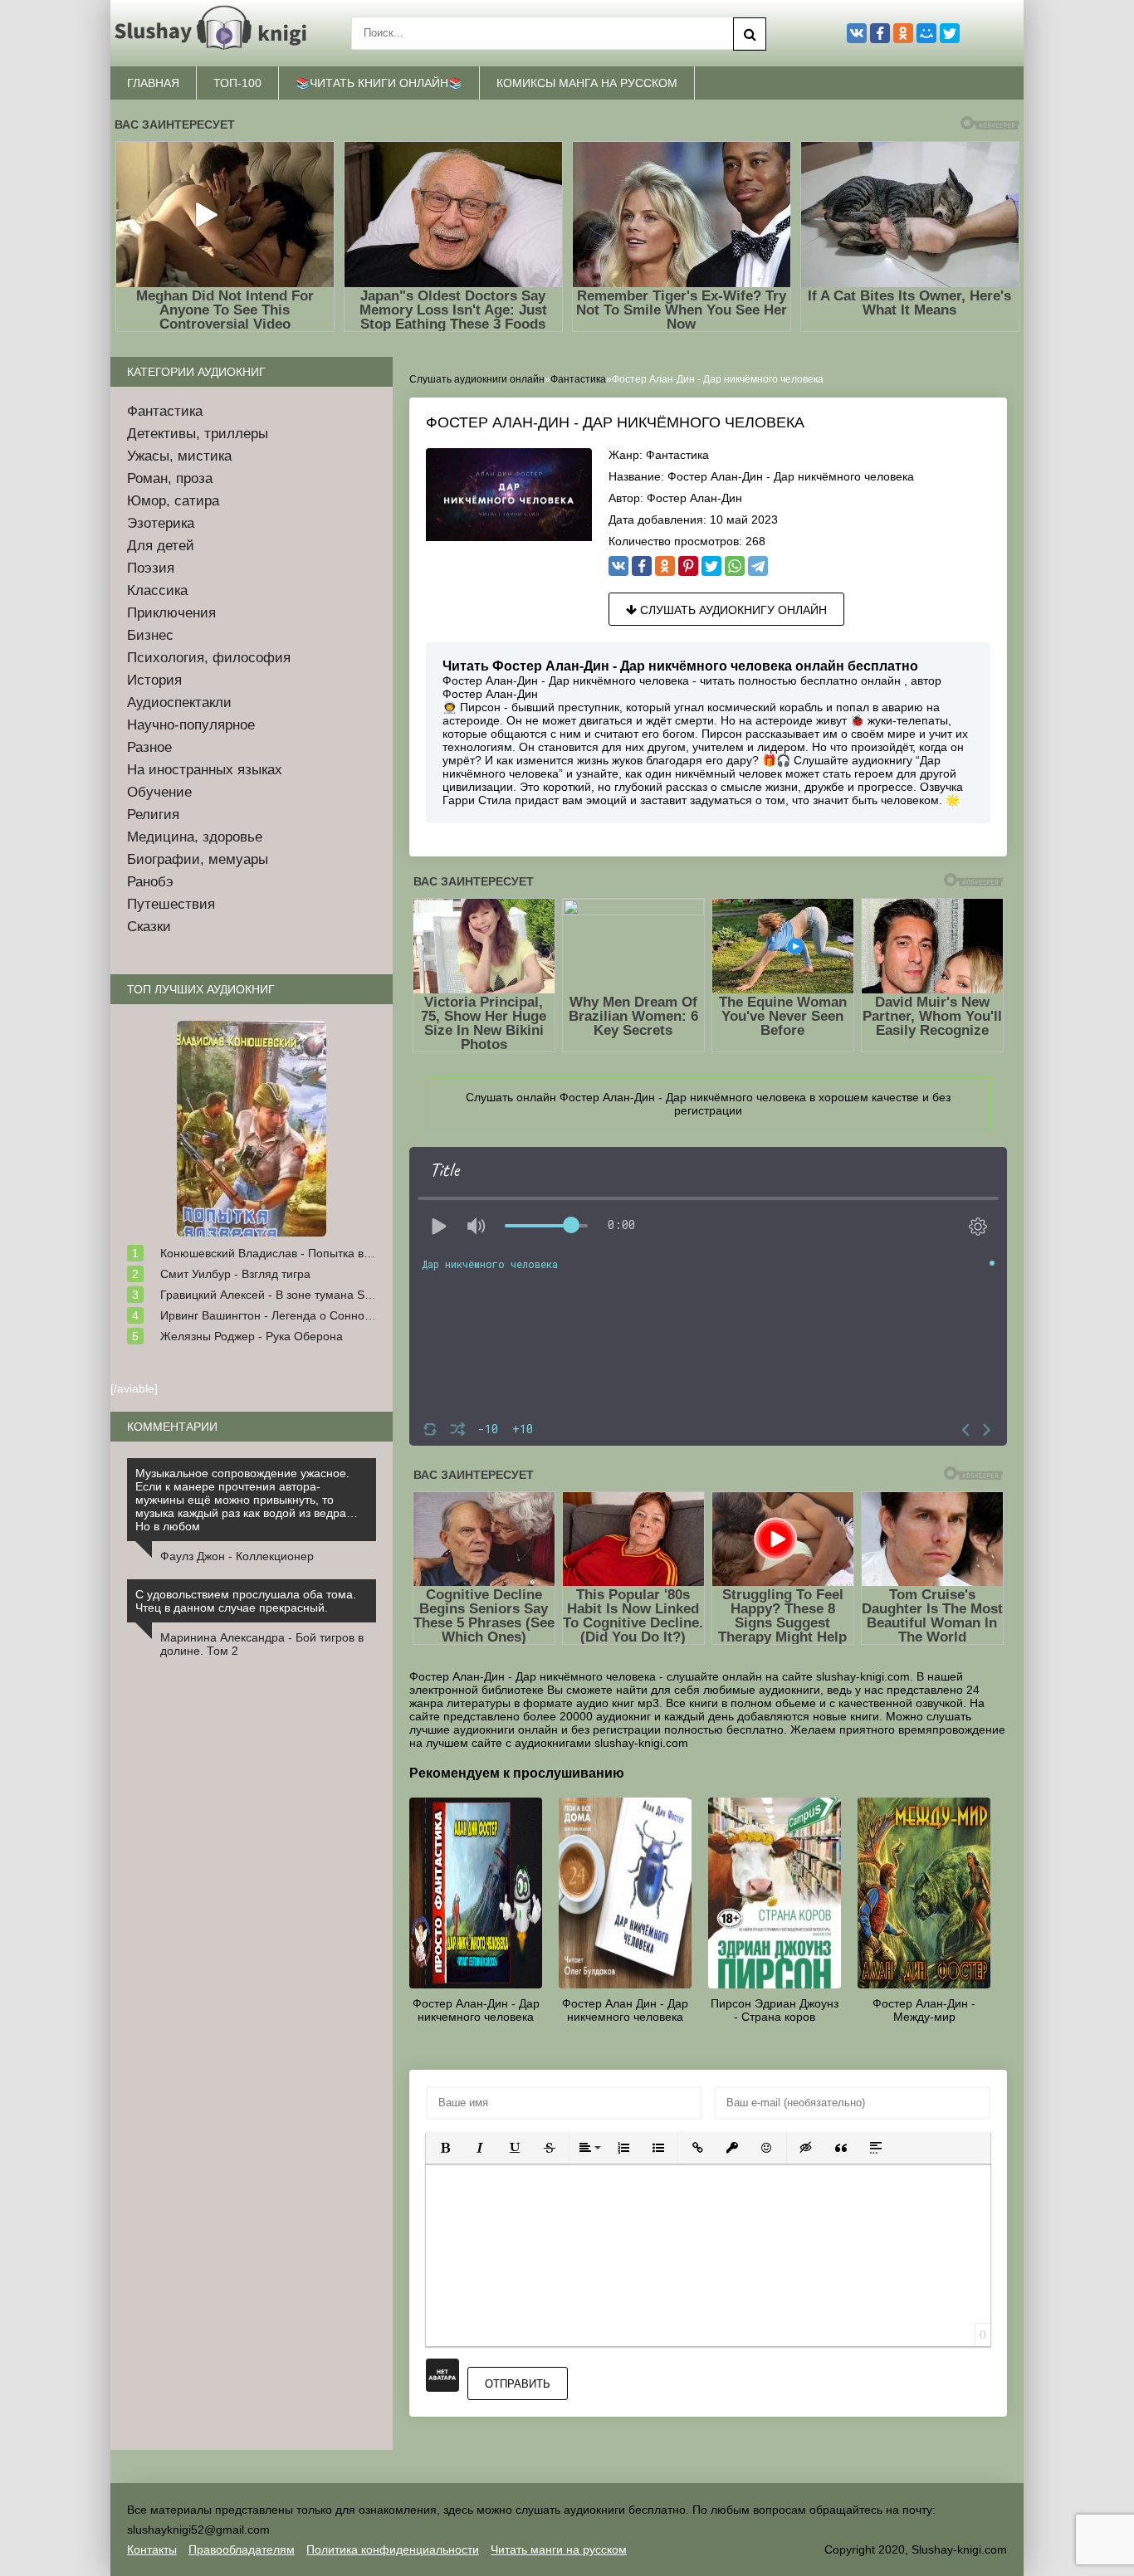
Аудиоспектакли (179, 703)
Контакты (152, 2549)
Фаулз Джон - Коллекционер (237, 1556)
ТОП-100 (237, 83)
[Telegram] (758, 566)
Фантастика (677, 455)
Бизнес (150, 635)
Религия (153, 815)
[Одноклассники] (665, 566)
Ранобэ (150, 882)
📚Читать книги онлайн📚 (379, 83)
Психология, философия (209, 658)
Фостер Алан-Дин (694, 498)
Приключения (171, 613)
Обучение (159, 792)
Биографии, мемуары (198, 859)
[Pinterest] (688, 566)
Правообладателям (242, 2549)
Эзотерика (161, 523)
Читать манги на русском (559, 2549)
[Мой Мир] (926, 33)
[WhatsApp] (735, 566)
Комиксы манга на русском (587, 83)
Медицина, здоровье (195, 837)
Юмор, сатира (173, 501)
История (154, 680)
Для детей (161, 546)
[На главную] (214, 33)
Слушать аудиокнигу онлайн (732, 610)
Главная (153, 83)
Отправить (518, 2384)
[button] (445, 2148)
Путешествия (171, 904)
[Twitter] (711, 566)
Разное (149, 747)
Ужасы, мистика (179, 456)
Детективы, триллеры (198, 434)
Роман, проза (170, 478)
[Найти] (750, 34)
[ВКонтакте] (618, 566)
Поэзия (151, 568)
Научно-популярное (191, 725)
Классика (157, 590)
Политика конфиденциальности (393, 2549)
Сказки (149, 927)
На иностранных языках (205, 770)
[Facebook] (642, 566)
